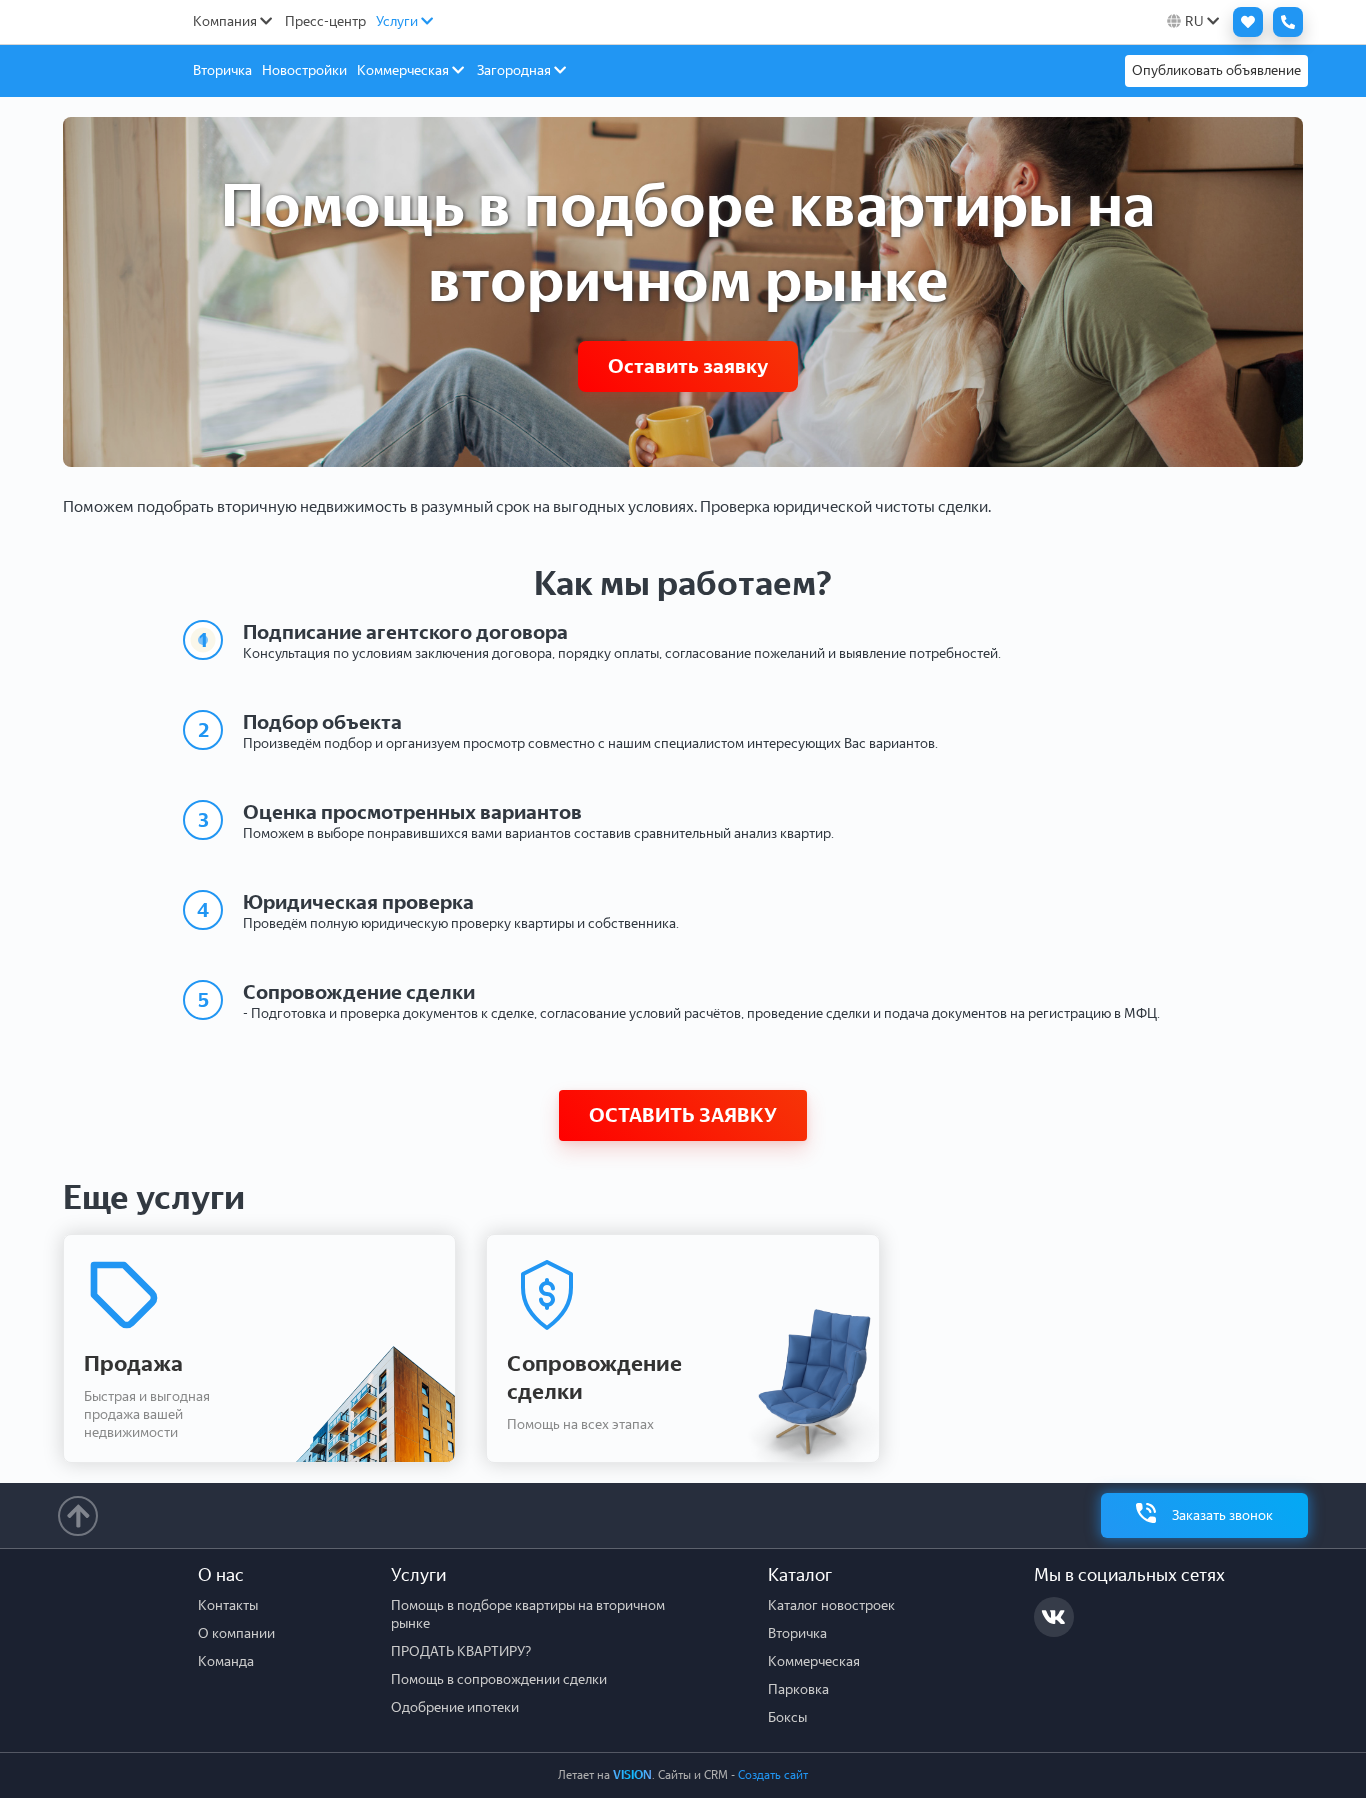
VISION (632, 1775)
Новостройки (304, 70)
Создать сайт (773, 1775)
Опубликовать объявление (1216, 70)
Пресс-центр (325, 21)
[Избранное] (1243, 22)
